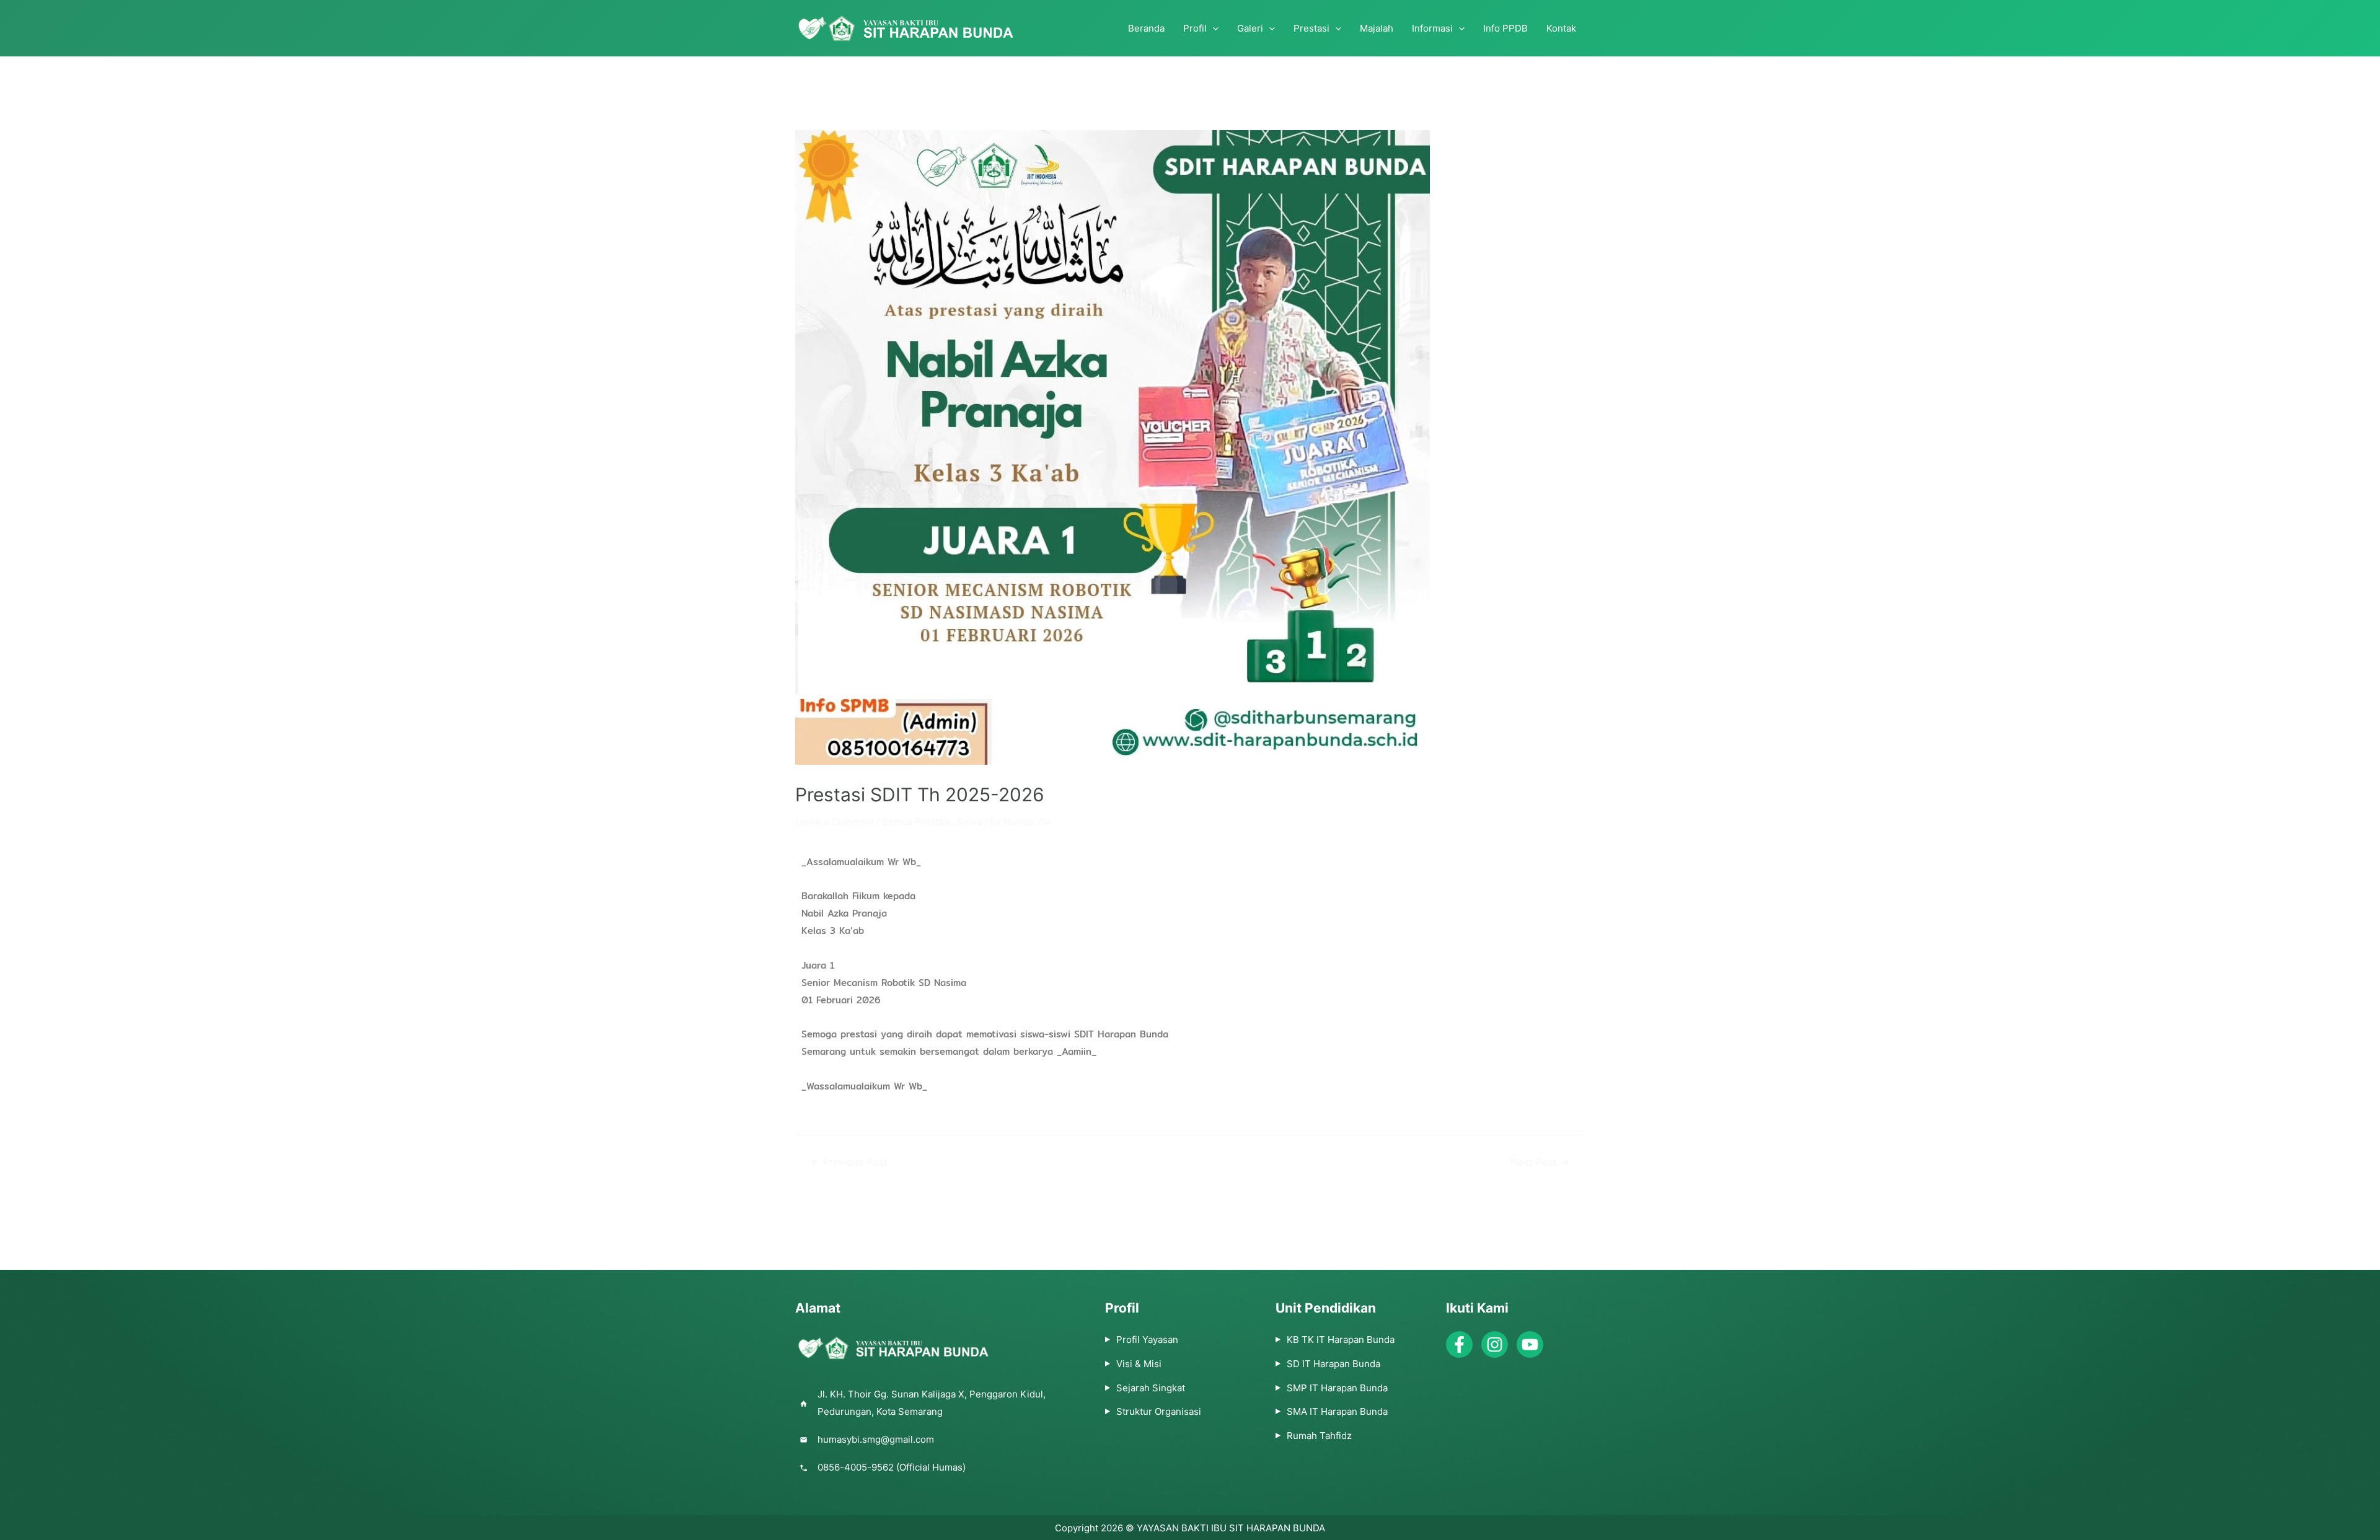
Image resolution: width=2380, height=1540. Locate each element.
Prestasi (1311, 28)
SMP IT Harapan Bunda (1337, 1388)
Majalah (1377, 28)
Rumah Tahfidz (1319, 1436)
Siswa (969, 821)
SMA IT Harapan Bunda (1337, 1411)
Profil (1195, 28)
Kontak (1561, 28)
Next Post (1540, 1163)
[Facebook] (1459, 1344)
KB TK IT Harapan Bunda (1341, 1340)
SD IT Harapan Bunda (1333, 1364)
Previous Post (849, 1163)
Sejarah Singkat (1151, 1388)
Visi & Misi (1139, 1364)
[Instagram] (1495, 1344)
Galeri (1250, 28)
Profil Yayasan (1147, 1340)
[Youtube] (1530, 1344)
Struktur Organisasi (1159, 1411)
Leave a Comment (835, 821)
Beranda (1146, 28)
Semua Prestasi (916, 821)
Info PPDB (1505, 28)
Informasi (1432, 28)
